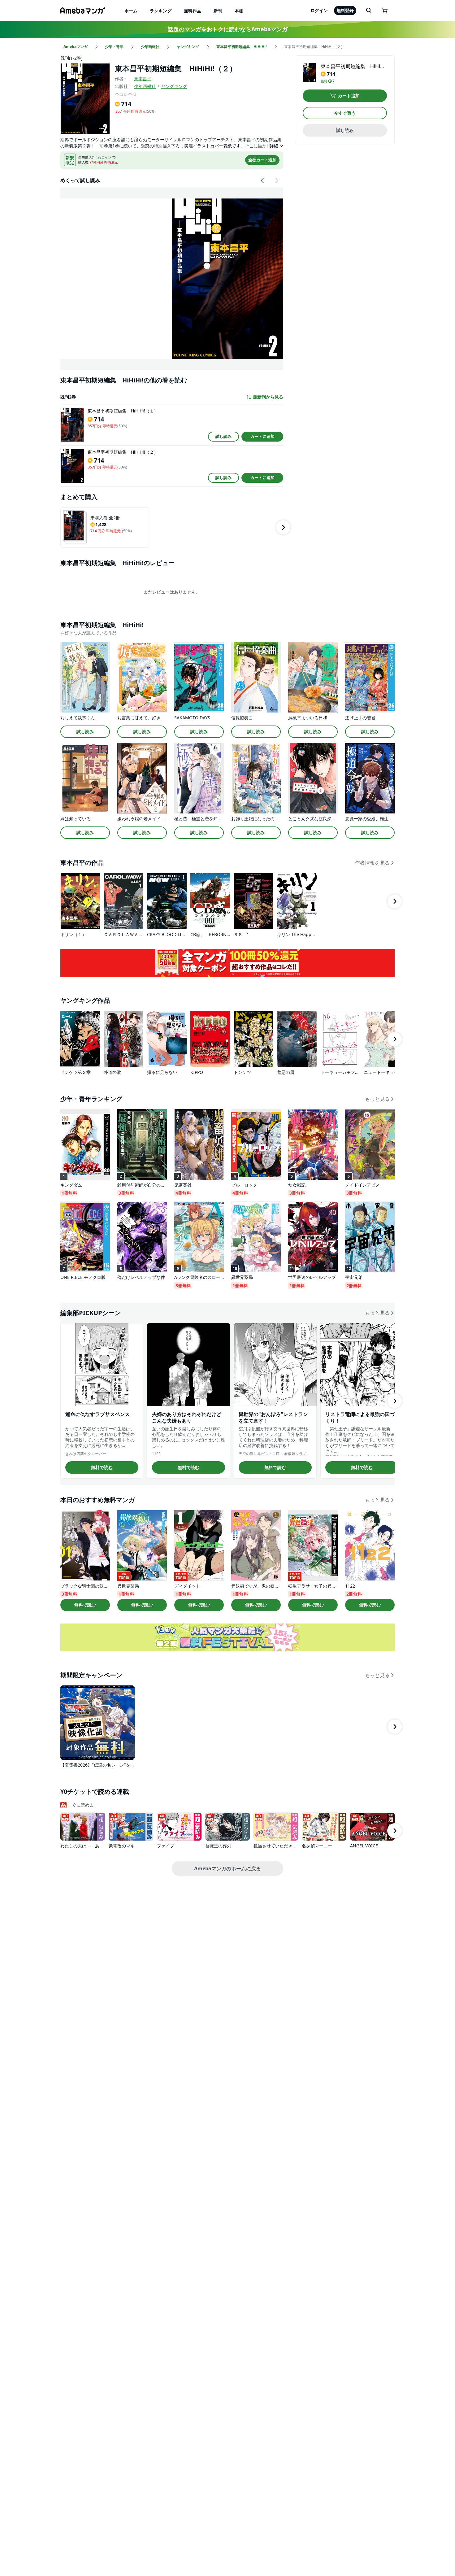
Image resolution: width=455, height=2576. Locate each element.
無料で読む (102, 1467)
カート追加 (349, 96)
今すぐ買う (345, 113)
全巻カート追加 (262, 160)
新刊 (218, 11)
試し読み (223, 436)
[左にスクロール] (263, 181)
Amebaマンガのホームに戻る (227, 1868)
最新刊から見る (268, 397)
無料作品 (193, 11)
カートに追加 (262, 436)
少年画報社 (145, 86)
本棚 (239, 11)
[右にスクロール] (276, 181)
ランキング (161, 11)
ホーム (131, 11)
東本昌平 (143, 78)
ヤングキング (174, 86)
